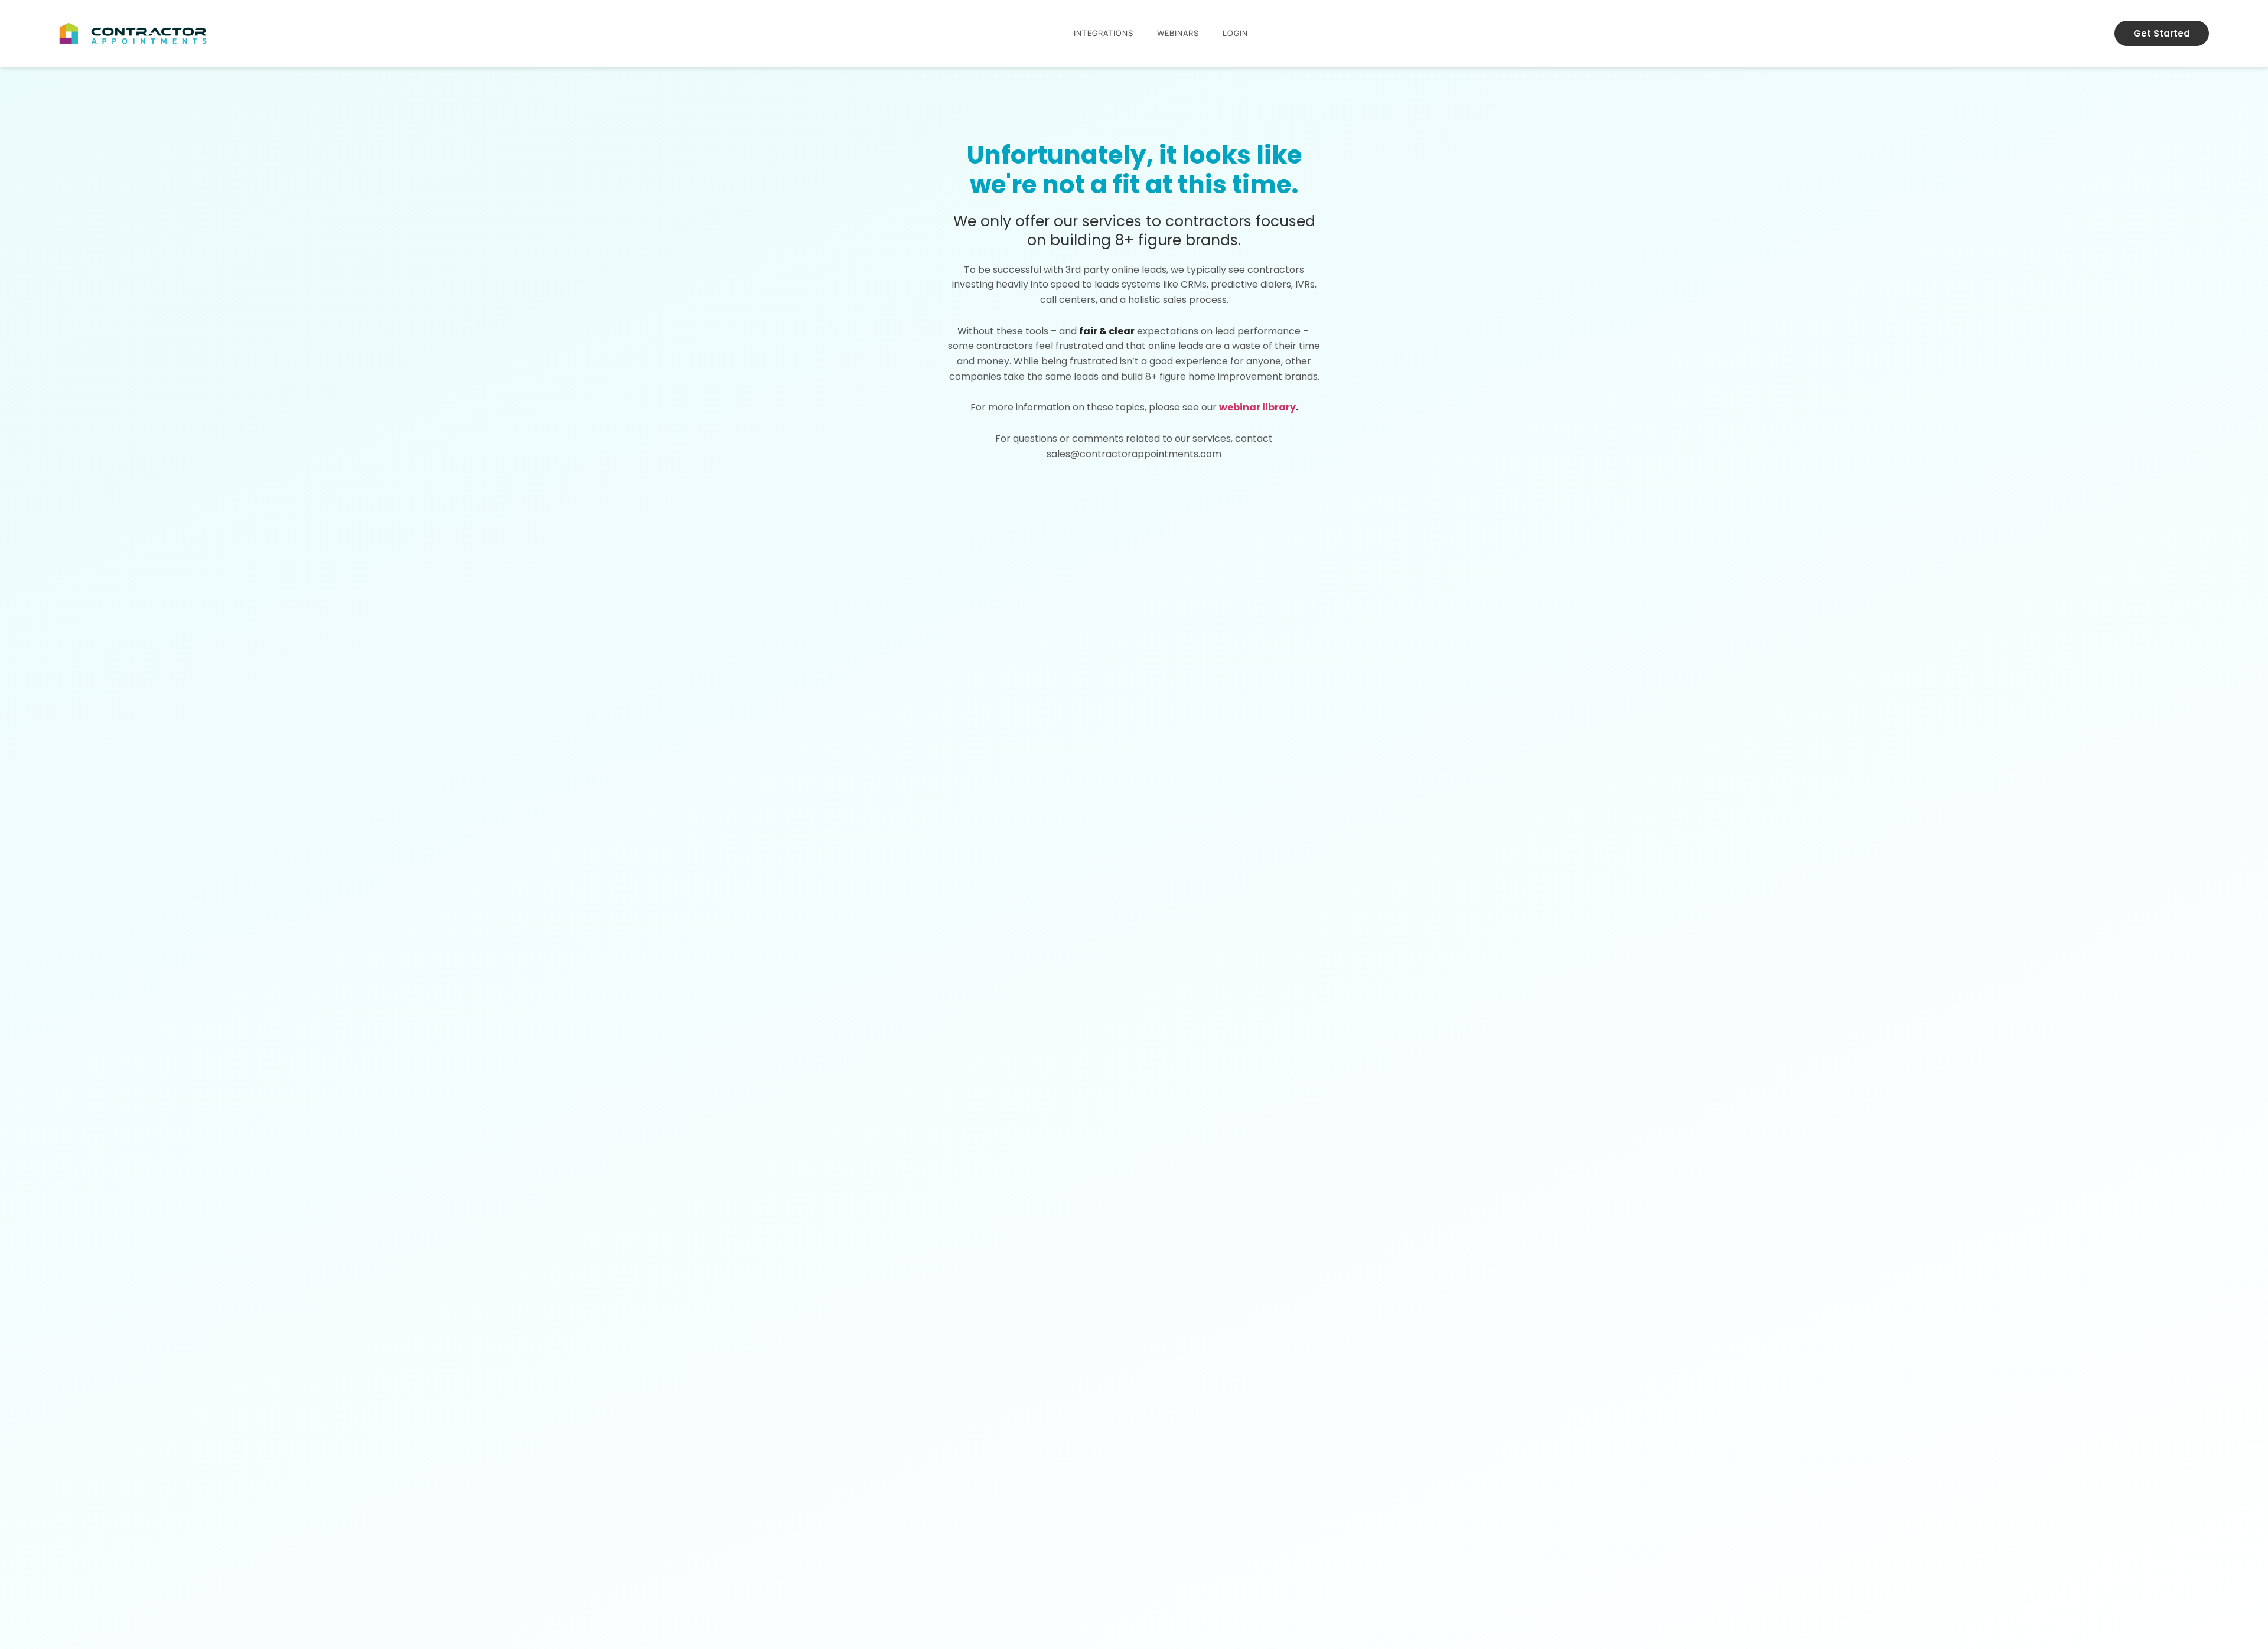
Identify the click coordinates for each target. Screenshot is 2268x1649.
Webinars (1178, 33)
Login (1235, 33)
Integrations (1104, 33)
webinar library (1257, 407)
